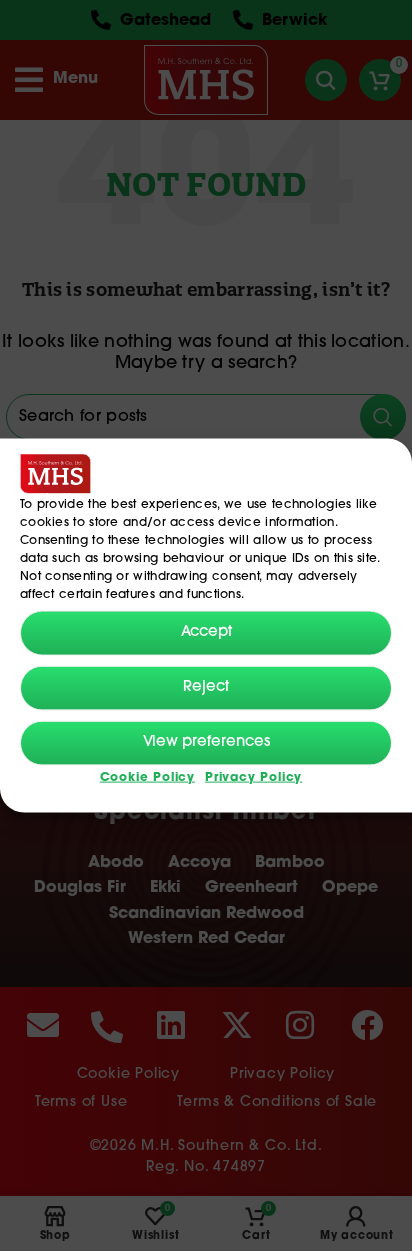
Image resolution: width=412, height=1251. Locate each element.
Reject (206, 687)
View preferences (206, 742)
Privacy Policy (253, 777)
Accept (206, 632)
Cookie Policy (147, 777)
